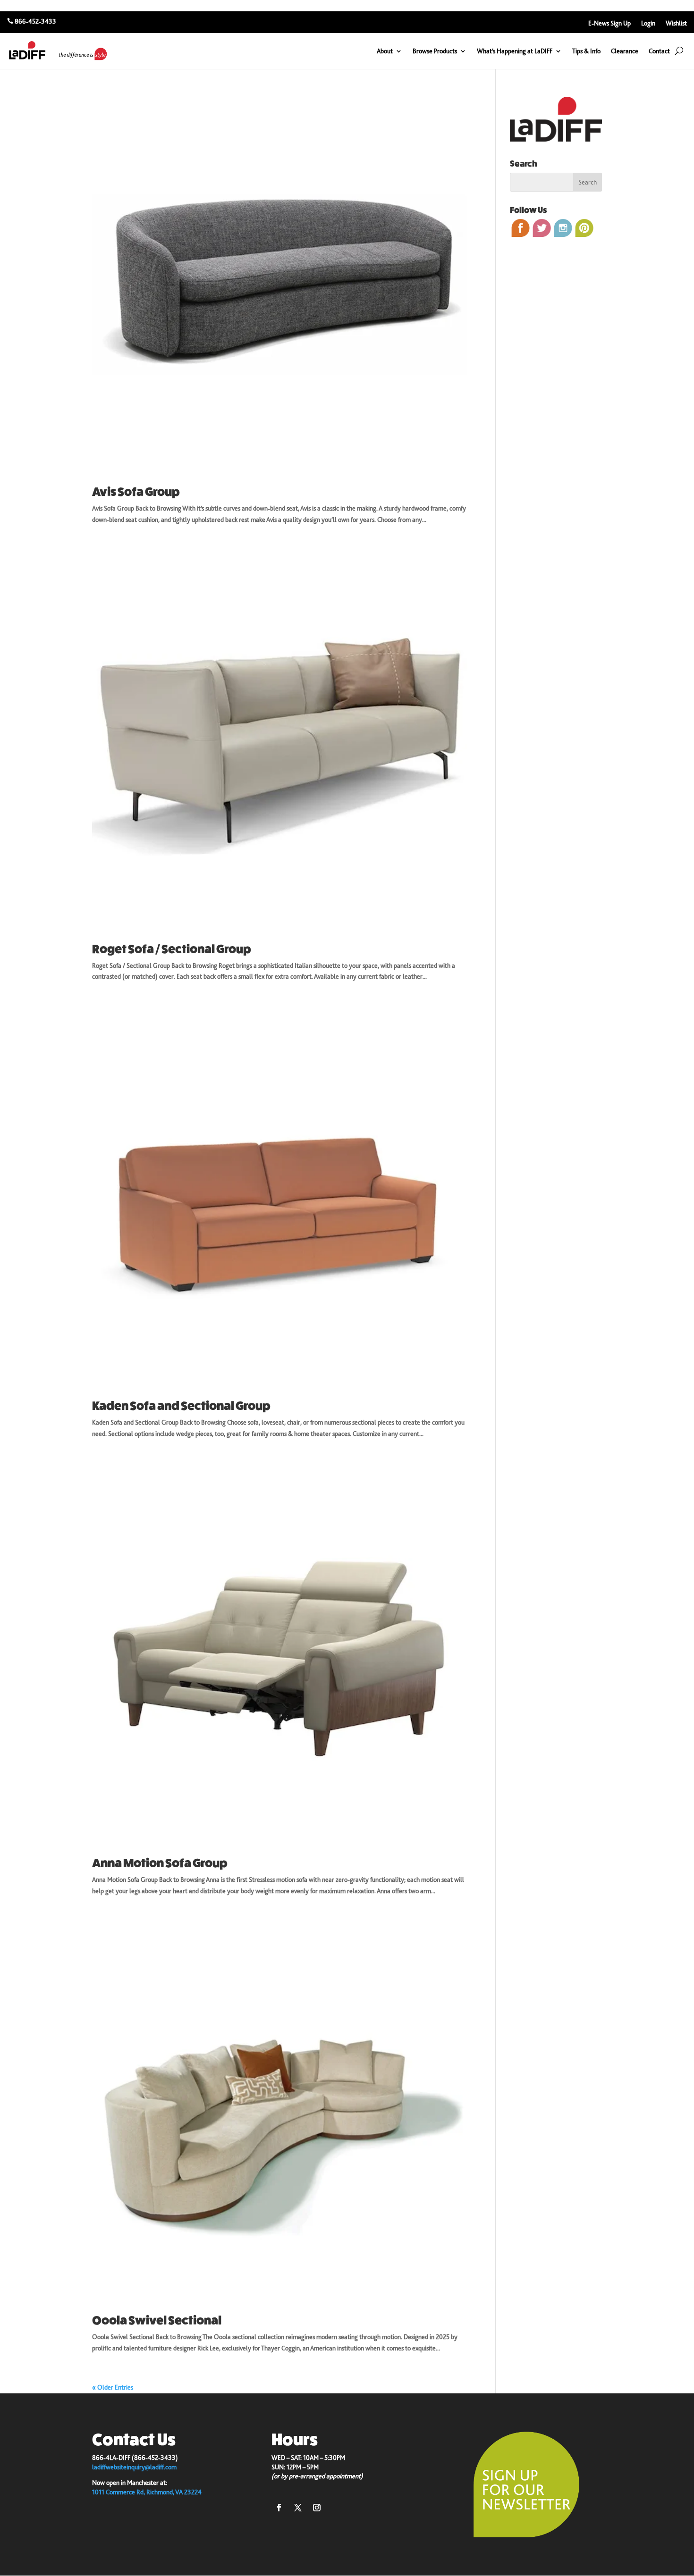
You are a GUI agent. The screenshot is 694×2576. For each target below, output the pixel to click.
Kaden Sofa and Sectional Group (181, 1406)
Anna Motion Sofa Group (160, 1863)
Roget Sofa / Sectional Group (172, 949)
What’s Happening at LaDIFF (515, 51)
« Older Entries (113, 2387)
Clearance (625, 51)
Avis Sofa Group (136, 492)
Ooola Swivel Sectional (157, 2320)
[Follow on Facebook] (279, 2508)
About (385, 51)
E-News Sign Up (609, 23)
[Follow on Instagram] (317, 2508)
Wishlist (676, 23)
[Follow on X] (298, 2508)
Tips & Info (586, 51)
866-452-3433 (35, 21)
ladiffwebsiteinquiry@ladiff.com (134, 2467)
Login (648, 23)
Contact (659, 51)
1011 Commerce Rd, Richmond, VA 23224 (147, 2492)
